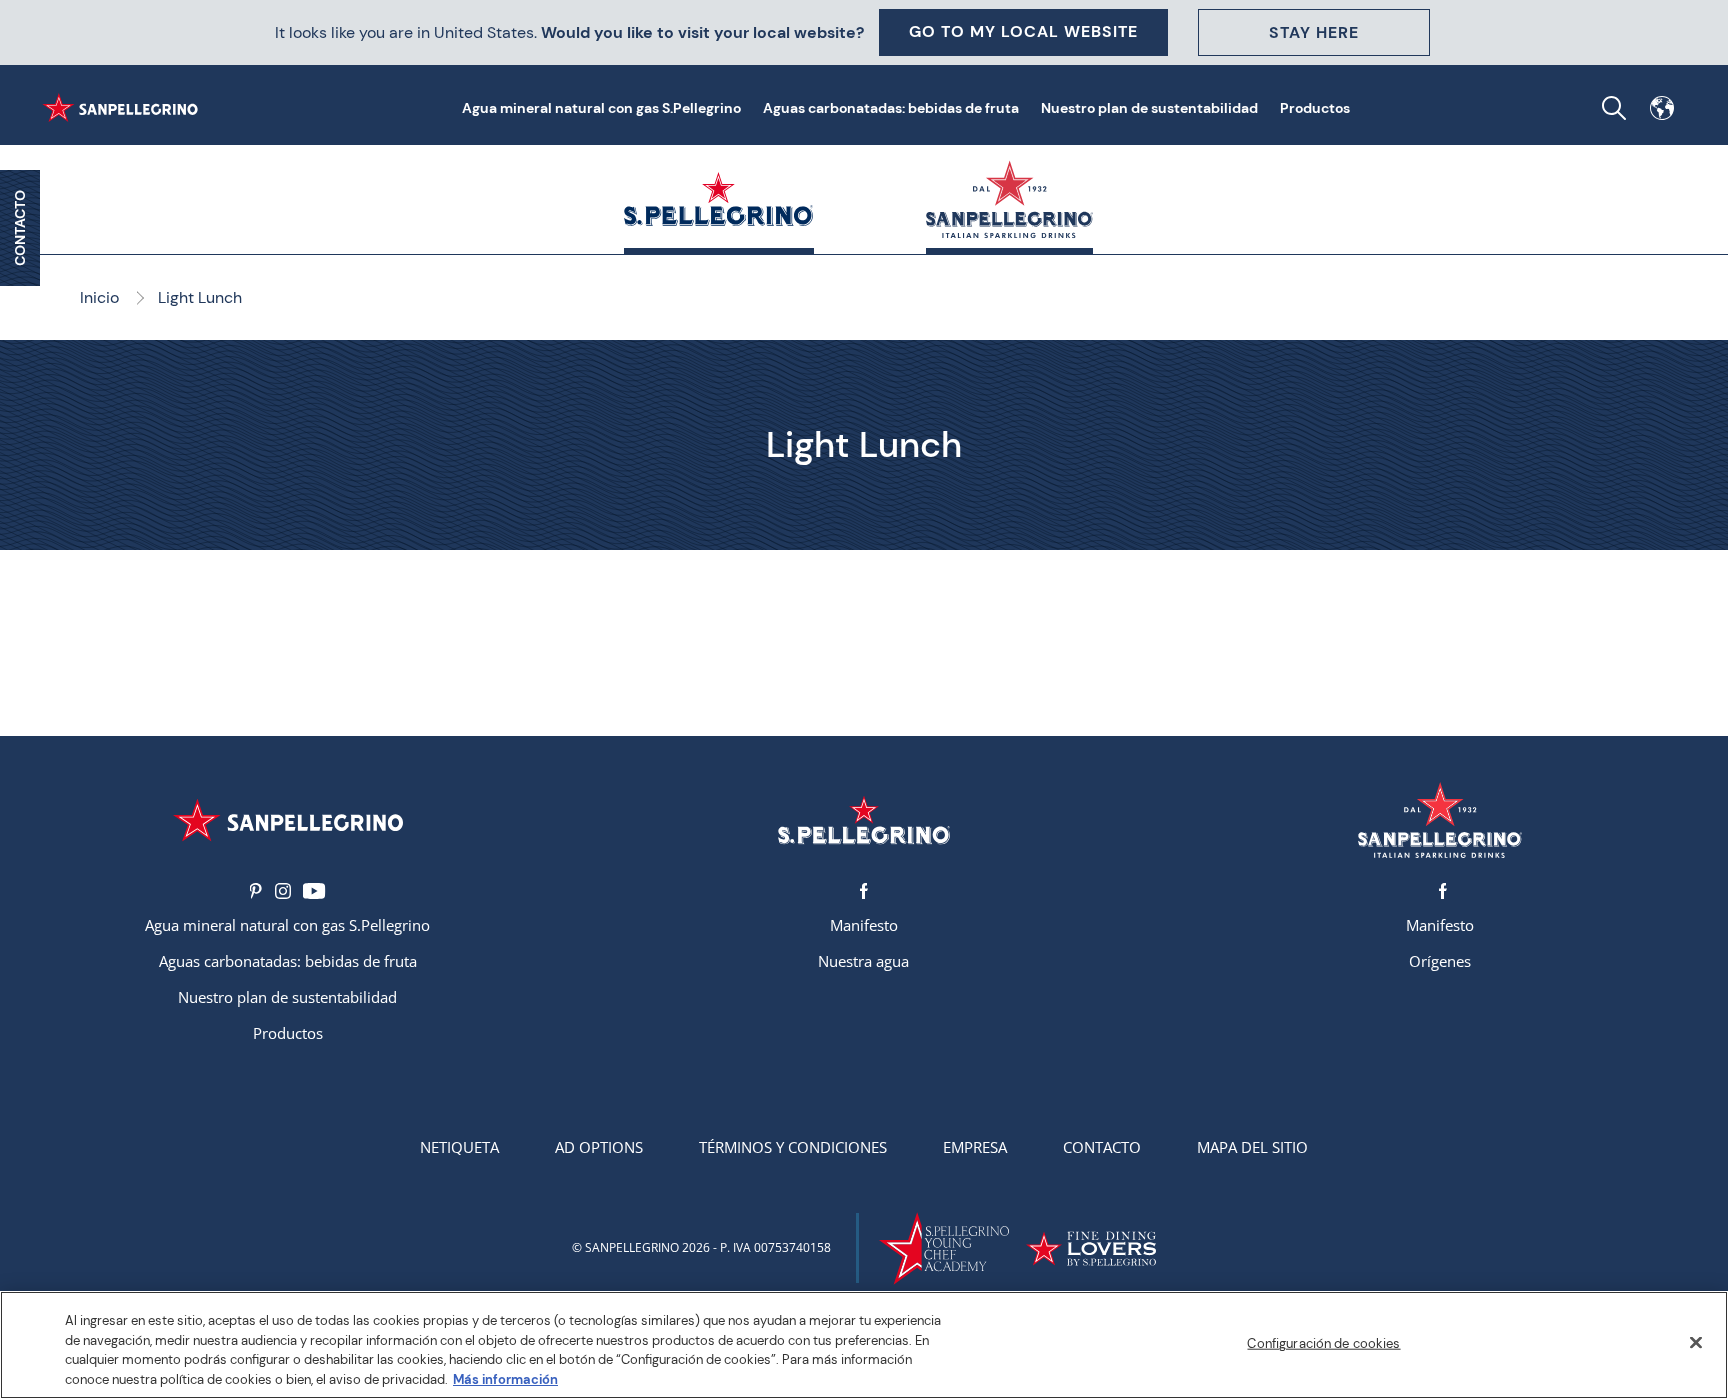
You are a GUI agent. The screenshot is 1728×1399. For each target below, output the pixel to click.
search (1614, 108)
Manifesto (864, 925)
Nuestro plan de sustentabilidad (1149, 108)
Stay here (1314, 32)
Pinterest (256, 891)
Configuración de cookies (1323, 1343)
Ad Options (599, 1147)
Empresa (975, 1147)
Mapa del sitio (1252, 1147)
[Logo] (288, 820)
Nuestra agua (863, 961)
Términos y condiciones (793, 1147)
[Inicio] (124, 108)
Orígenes (1440, 961)
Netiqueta (459, 1147)
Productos (1315, 108)
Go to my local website (1023, 31)
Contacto (1102, 1147)
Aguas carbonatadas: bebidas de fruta (891, 108)
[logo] (864, 820)
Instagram (283, 891)
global (1662, 108)
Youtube (314, 891)
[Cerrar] (1696, 1342)
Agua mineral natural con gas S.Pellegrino (601, 108)
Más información (505, 1378)
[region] (864, 1345)
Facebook (864, 891)
